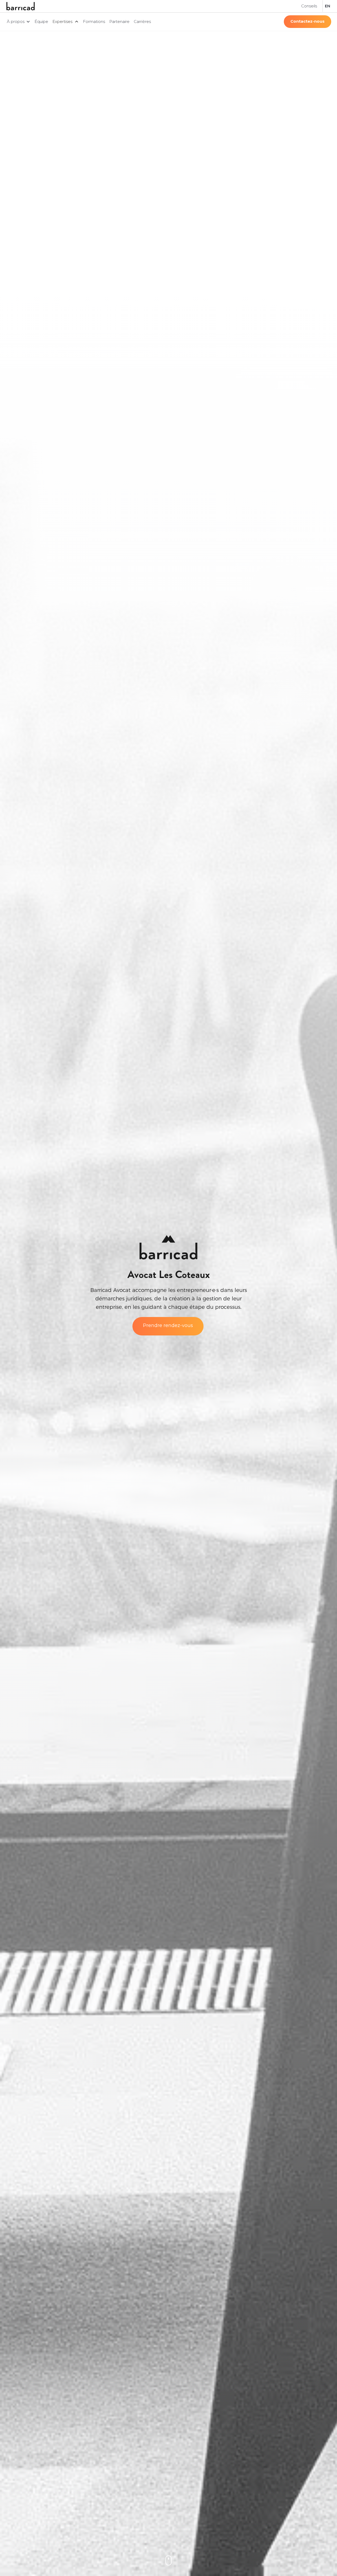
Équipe (41, 21)
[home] (21, 6)
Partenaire (119, 21)
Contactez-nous (308, 21)
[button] (19, 22)
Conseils (309, 6)
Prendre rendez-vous (168, 1325)
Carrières (142, 21)
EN (328, 6)
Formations (94, 21)
